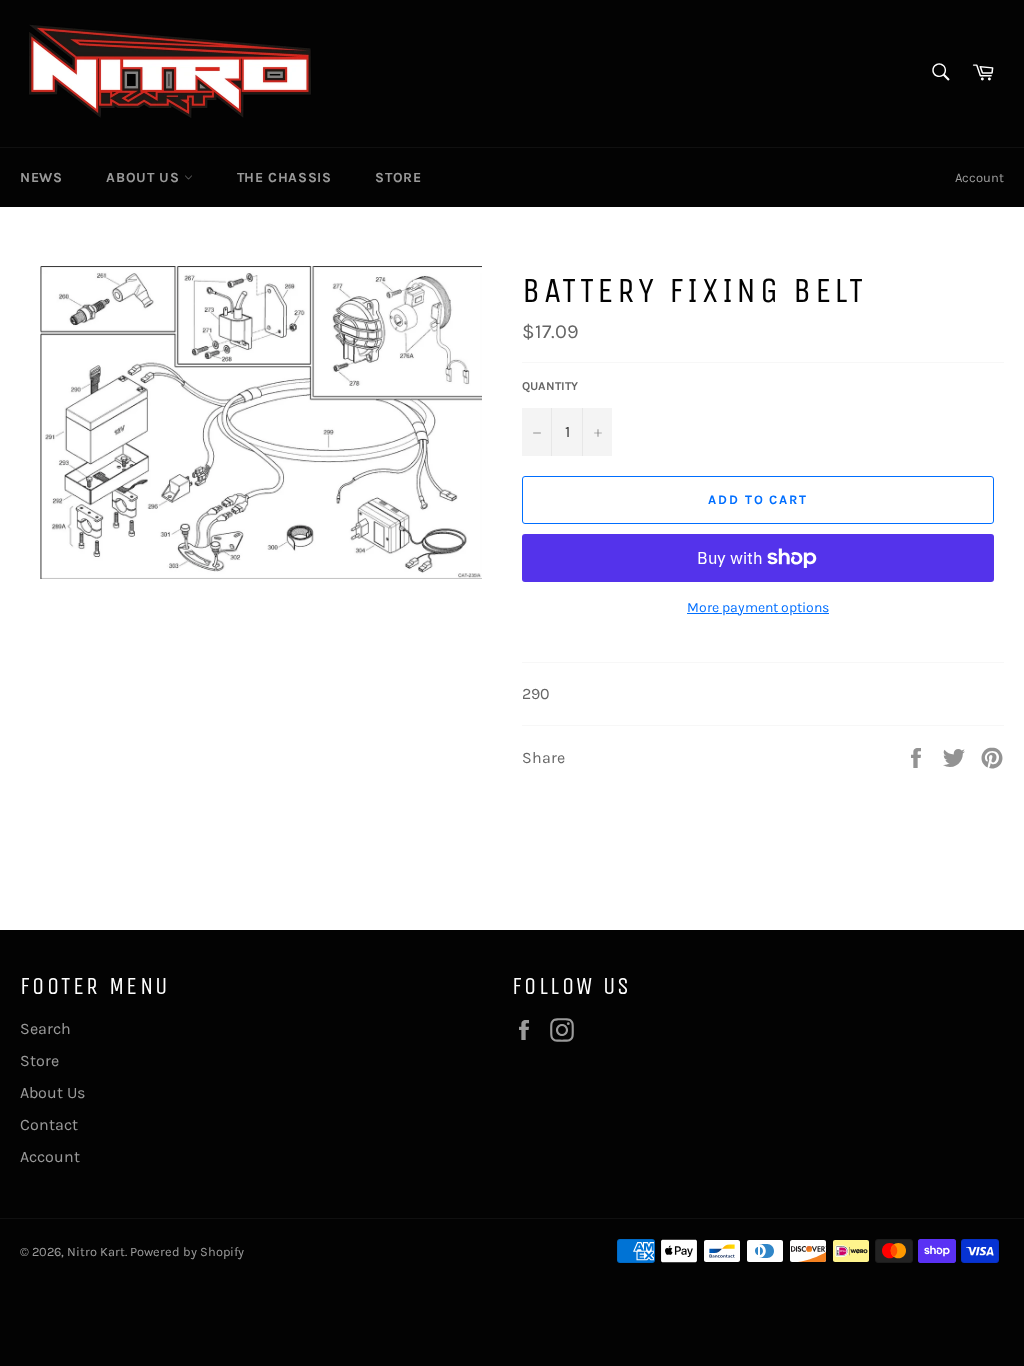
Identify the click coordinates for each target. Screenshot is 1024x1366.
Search (45, 1028)
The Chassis (284, 177)
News (41, 177)
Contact (49, 1124)
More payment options (758, 607)
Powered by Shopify (187, 1251)
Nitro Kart (96, 1251)
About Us (144, 177)
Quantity (550, 386)
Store (398, 177)
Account (979, 177)
